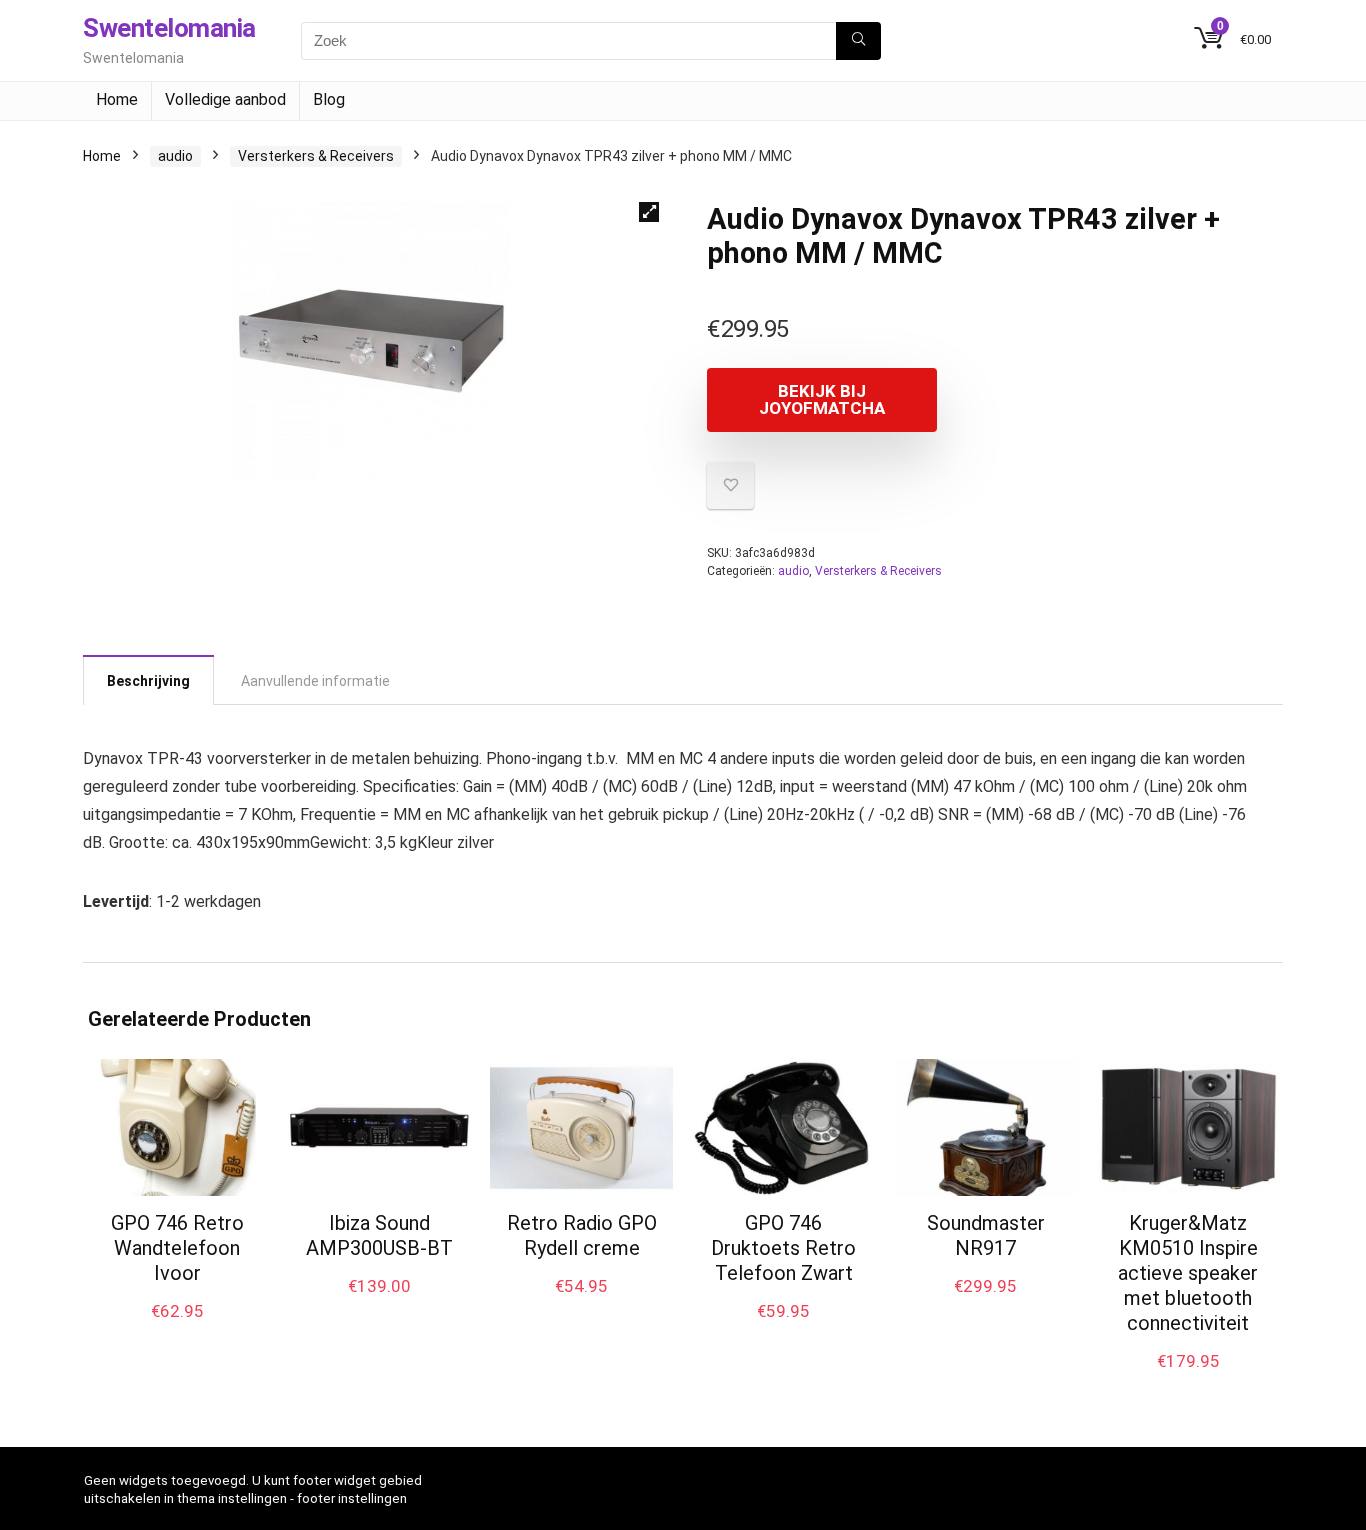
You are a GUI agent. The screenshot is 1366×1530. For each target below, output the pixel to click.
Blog (329, 99)
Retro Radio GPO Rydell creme (582, 1235)
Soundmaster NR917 (986, 1235)
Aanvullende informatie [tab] (315, 681)
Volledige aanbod (225, 99)
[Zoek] (858, 41)
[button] (649, 212)
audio (175, 156)
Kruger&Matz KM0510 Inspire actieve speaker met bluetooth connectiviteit (1188, 1273)
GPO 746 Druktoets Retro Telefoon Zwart (783, 1248)
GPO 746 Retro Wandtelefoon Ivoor (177, 1248)
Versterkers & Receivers (316, 156)
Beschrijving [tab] (148, 681)
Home (117, 99)
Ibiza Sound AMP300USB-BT (379, 1235)
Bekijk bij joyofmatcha (822, 399)
